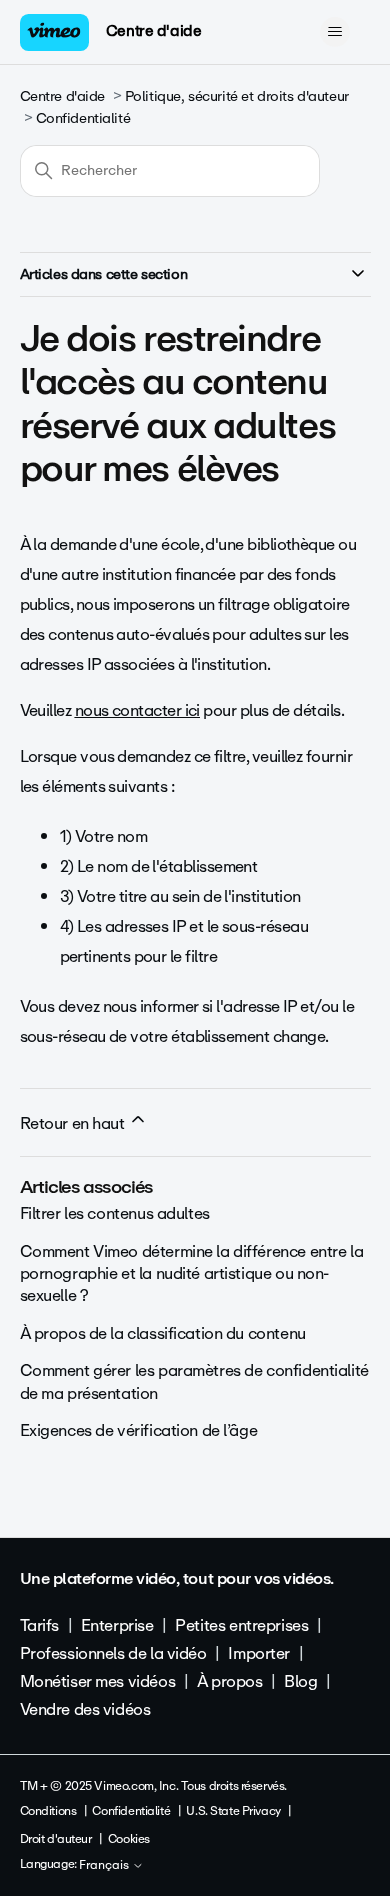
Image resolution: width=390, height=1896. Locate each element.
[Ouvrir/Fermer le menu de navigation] (335, 32)
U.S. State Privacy (233, 1811)
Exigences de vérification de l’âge (139, 1430)
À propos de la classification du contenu (163, 1333)
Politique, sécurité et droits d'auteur (237, 96)
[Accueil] (55, 32)
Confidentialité (83, 118)
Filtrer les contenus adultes (115, 1213)
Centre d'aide (154, 31)
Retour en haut (74, 1123)
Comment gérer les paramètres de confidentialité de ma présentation (194, 1381)
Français (105, 1866)
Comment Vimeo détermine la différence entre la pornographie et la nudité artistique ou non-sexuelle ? (192, 1274)
